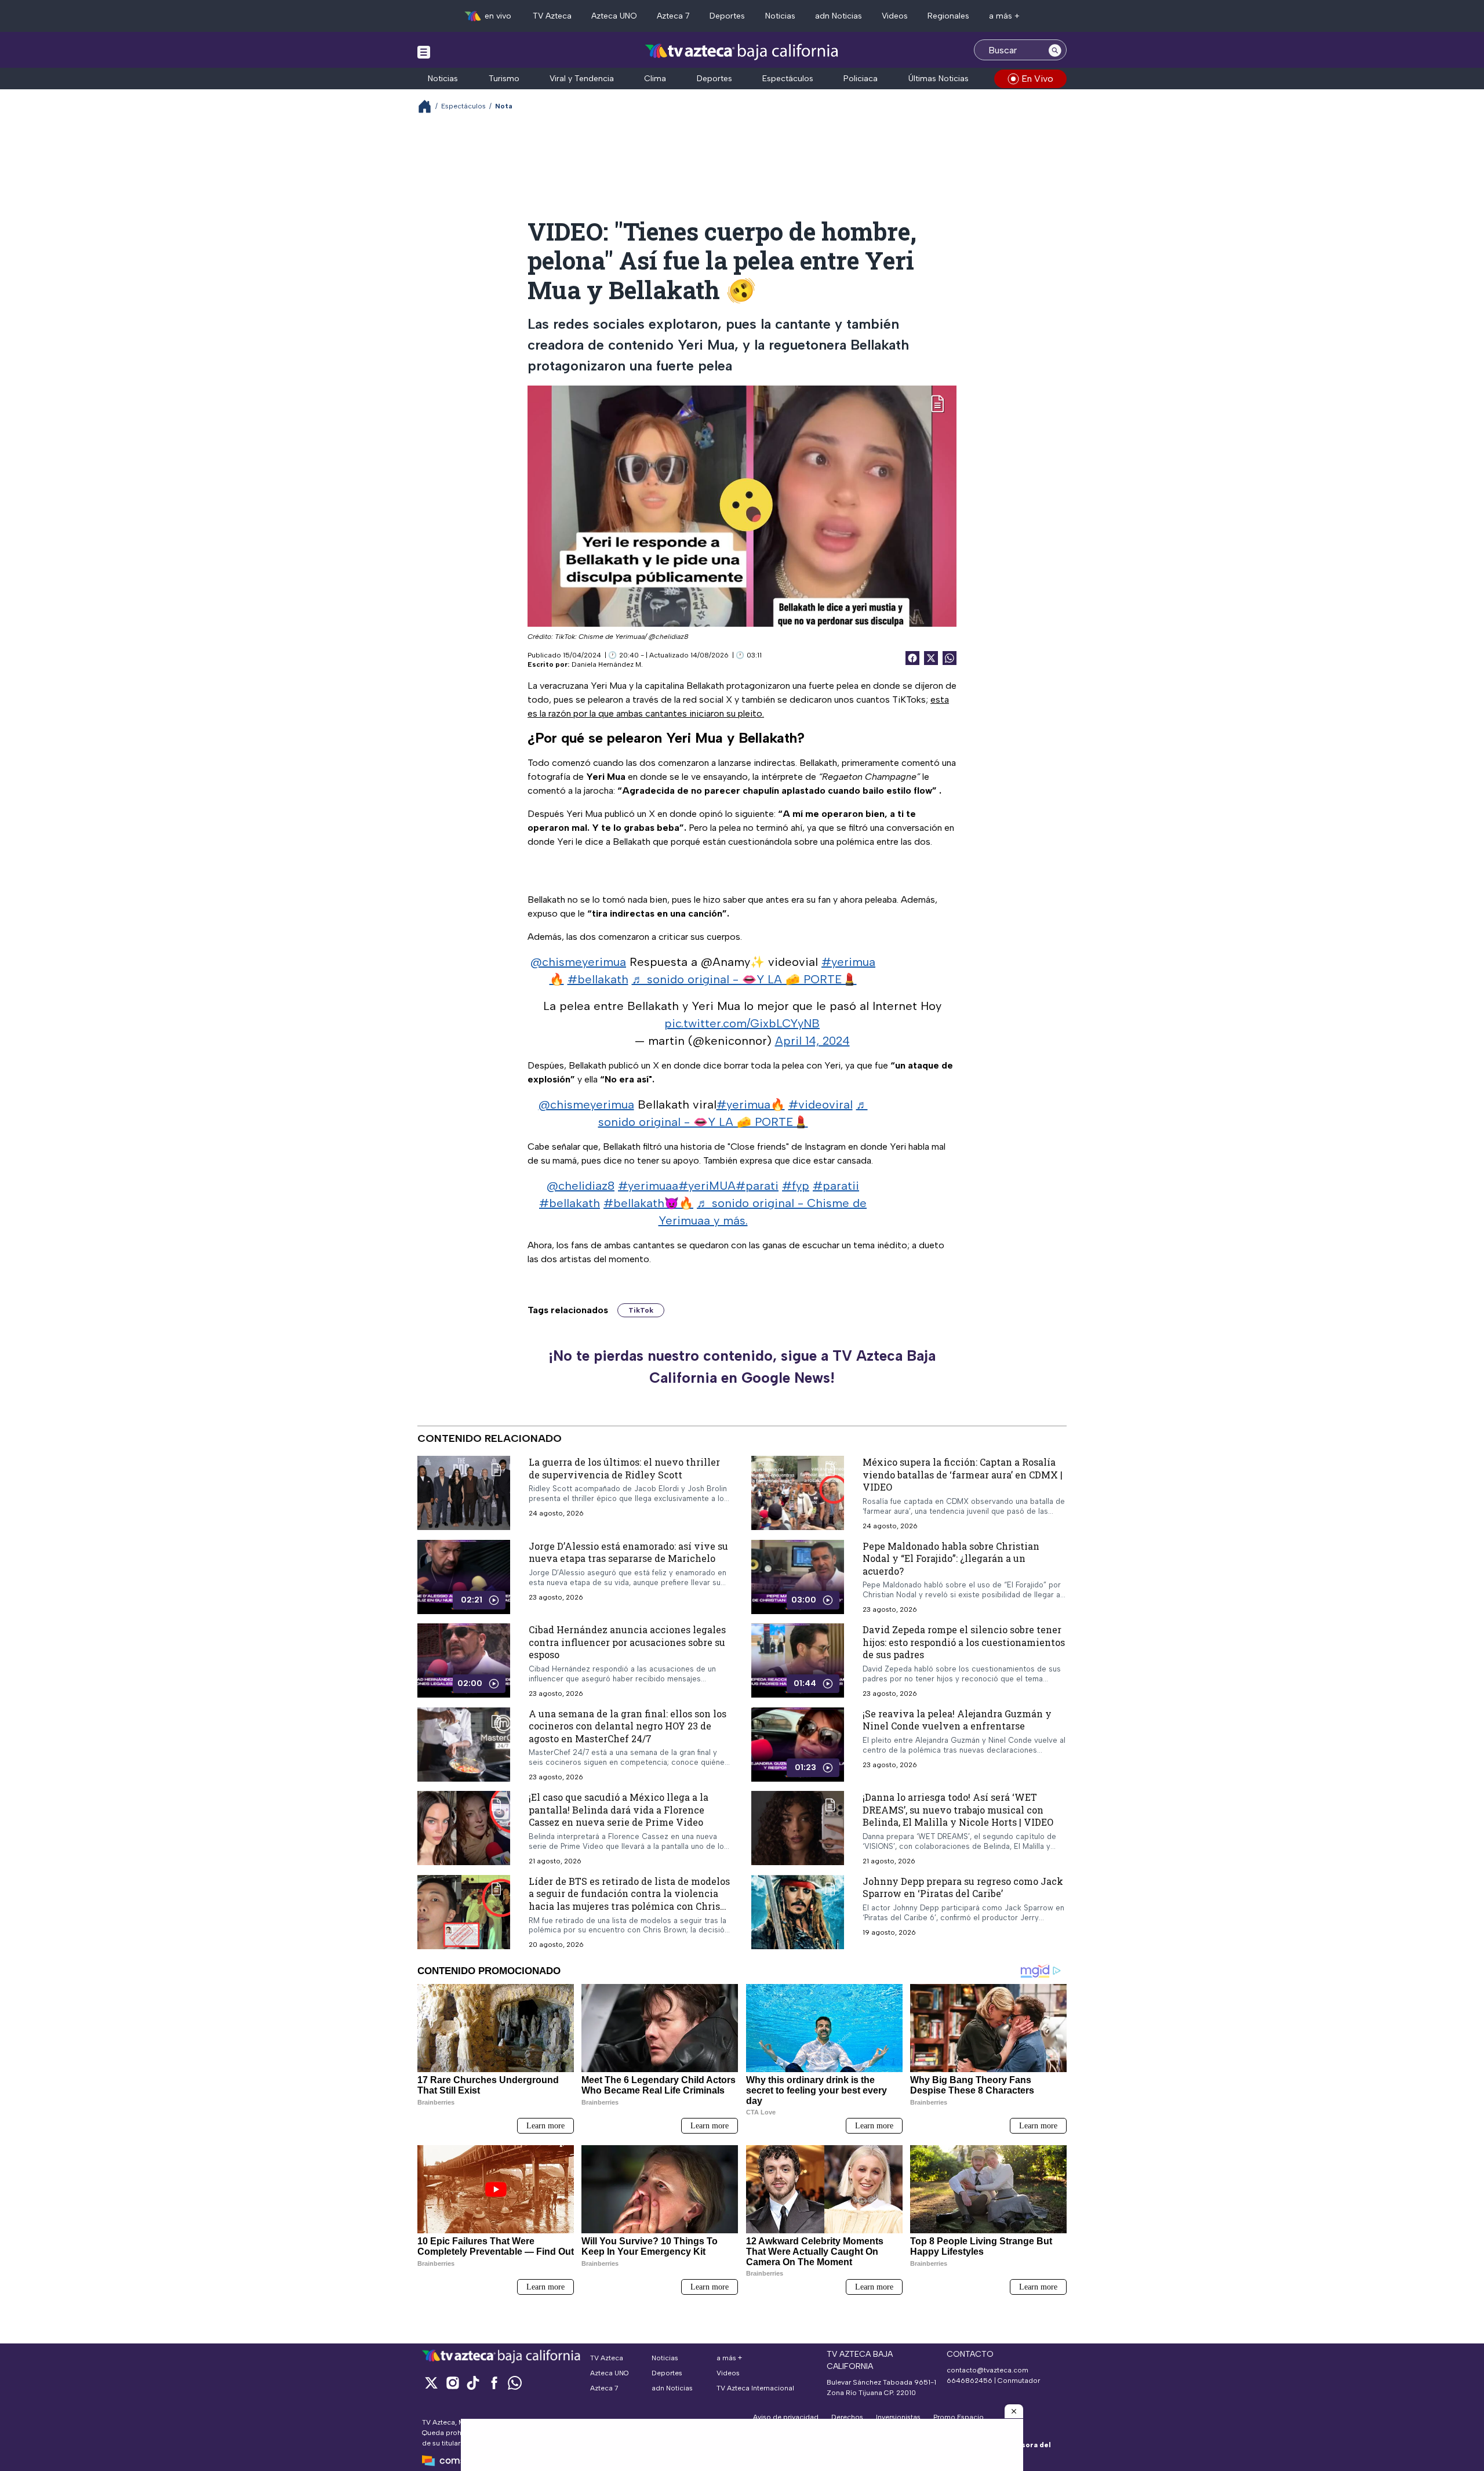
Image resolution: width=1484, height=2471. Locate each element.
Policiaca (861, 79)
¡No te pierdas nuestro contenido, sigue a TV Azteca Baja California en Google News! (742, 1367)
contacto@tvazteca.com (987, 2370)
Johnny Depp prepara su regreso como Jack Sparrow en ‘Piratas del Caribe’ (963, 1887)
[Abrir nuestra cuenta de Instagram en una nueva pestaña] (452, 2383)
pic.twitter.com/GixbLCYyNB (742, 1023)
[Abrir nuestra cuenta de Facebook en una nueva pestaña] (494, 2383)
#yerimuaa (648, 1186)
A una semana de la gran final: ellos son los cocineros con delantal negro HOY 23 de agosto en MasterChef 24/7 (628, 1726)
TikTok (641, 1310)
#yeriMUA (707, 1186)
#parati (757, 1186)
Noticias (780, 16)
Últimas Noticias (939, 79)
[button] (1014, 2411)
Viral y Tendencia (582, 79)
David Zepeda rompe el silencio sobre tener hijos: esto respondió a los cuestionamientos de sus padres (964, 1642)
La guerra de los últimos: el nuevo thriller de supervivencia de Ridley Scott (624, 1468)
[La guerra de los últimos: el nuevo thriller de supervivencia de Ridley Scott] (464, 1493)
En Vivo (1037, 79)
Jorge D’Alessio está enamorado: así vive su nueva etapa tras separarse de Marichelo (628, 1552)
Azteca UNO (614, 16)
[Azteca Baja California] (742, 51)
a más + (1004, 16)
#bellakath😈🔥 (648, 1203)
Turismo (504, 79)
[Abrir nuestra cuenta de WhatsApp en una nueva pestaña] (515, 2383)
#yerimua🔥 (751, 1104)
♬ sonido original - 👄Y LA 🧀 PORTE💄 (744, 979)
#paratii (836, 1186)
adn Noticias (839, 16)
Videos (895, 16)
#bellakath (598, 979)
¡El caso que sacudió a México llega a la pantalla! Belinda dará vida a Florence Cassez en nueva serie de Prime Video (619, 1809)
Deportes (727, 16)
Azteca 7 (673, 16)
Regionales (948, 16)
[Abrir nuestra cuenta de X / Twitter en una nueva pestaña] (431, 2383)
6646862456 (970, 2381)
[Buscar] (1055, 50)
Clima (655, 79)
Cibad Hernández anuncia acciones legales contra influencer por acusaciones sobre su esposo (627, 1642)
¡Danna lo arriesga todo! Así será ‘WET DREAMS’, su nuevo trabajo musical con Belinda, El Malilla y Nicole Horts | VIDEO (958, 1809)
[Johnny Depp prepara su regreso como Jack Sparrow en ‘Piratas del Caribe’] (798, 1912)
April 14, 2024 (812, 1041)
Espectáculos (788, 79)
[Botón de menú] (424, 52)
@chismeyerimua (578, 962)
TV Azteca (552, 16)
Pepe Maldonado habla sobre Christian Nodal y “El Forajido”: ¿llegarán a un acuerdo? (951, 1558)
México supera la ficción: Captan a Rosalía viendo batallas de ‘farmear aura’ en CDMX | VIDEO (963, 1474)
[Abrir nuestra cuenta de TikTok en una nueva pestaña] (473, 2383)
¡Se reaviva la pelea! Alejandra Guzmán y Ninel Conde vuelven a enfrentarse (957, 1720)
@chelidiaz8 (581, 1186)
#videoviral (821, 1104)
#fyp (796, 1186)
